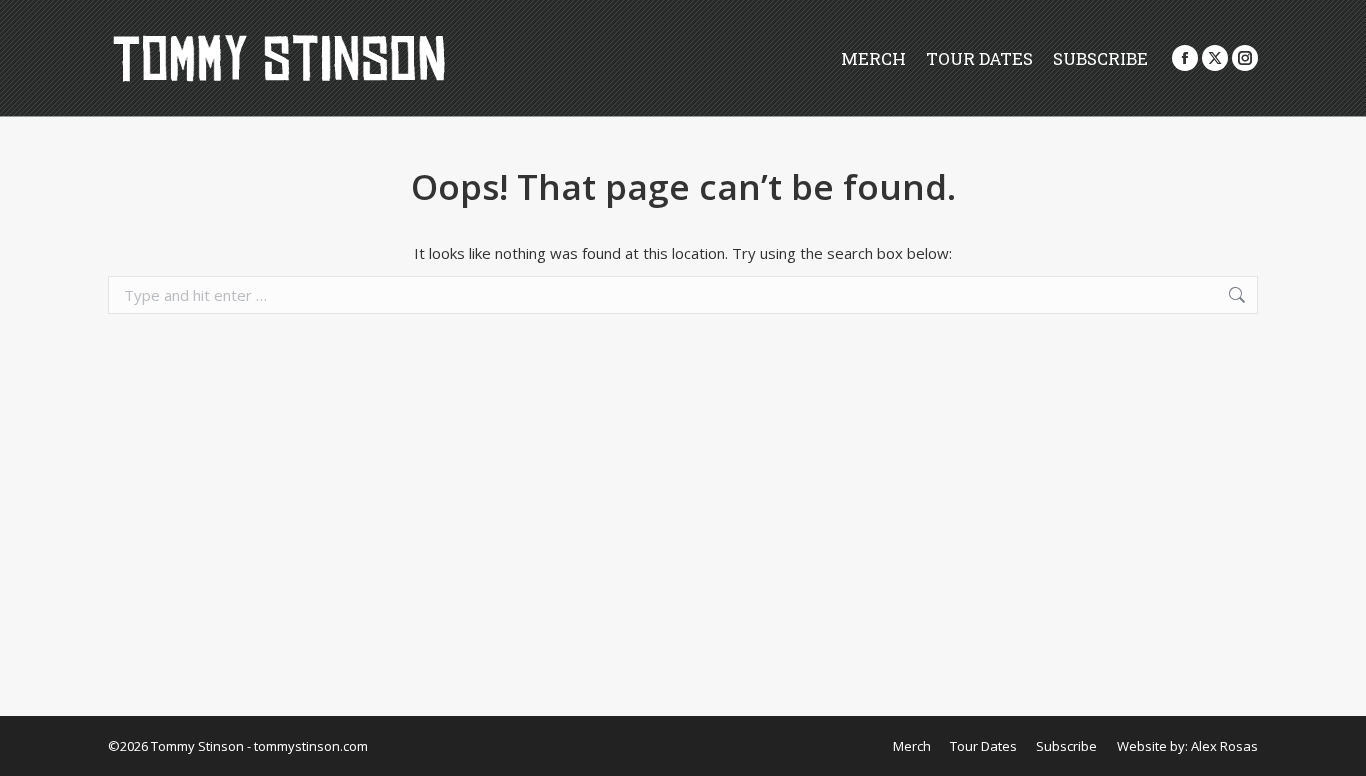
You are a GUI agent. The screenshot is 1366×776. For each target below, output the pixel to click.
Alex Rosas (1224, 746)
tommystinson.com (311, 746)
